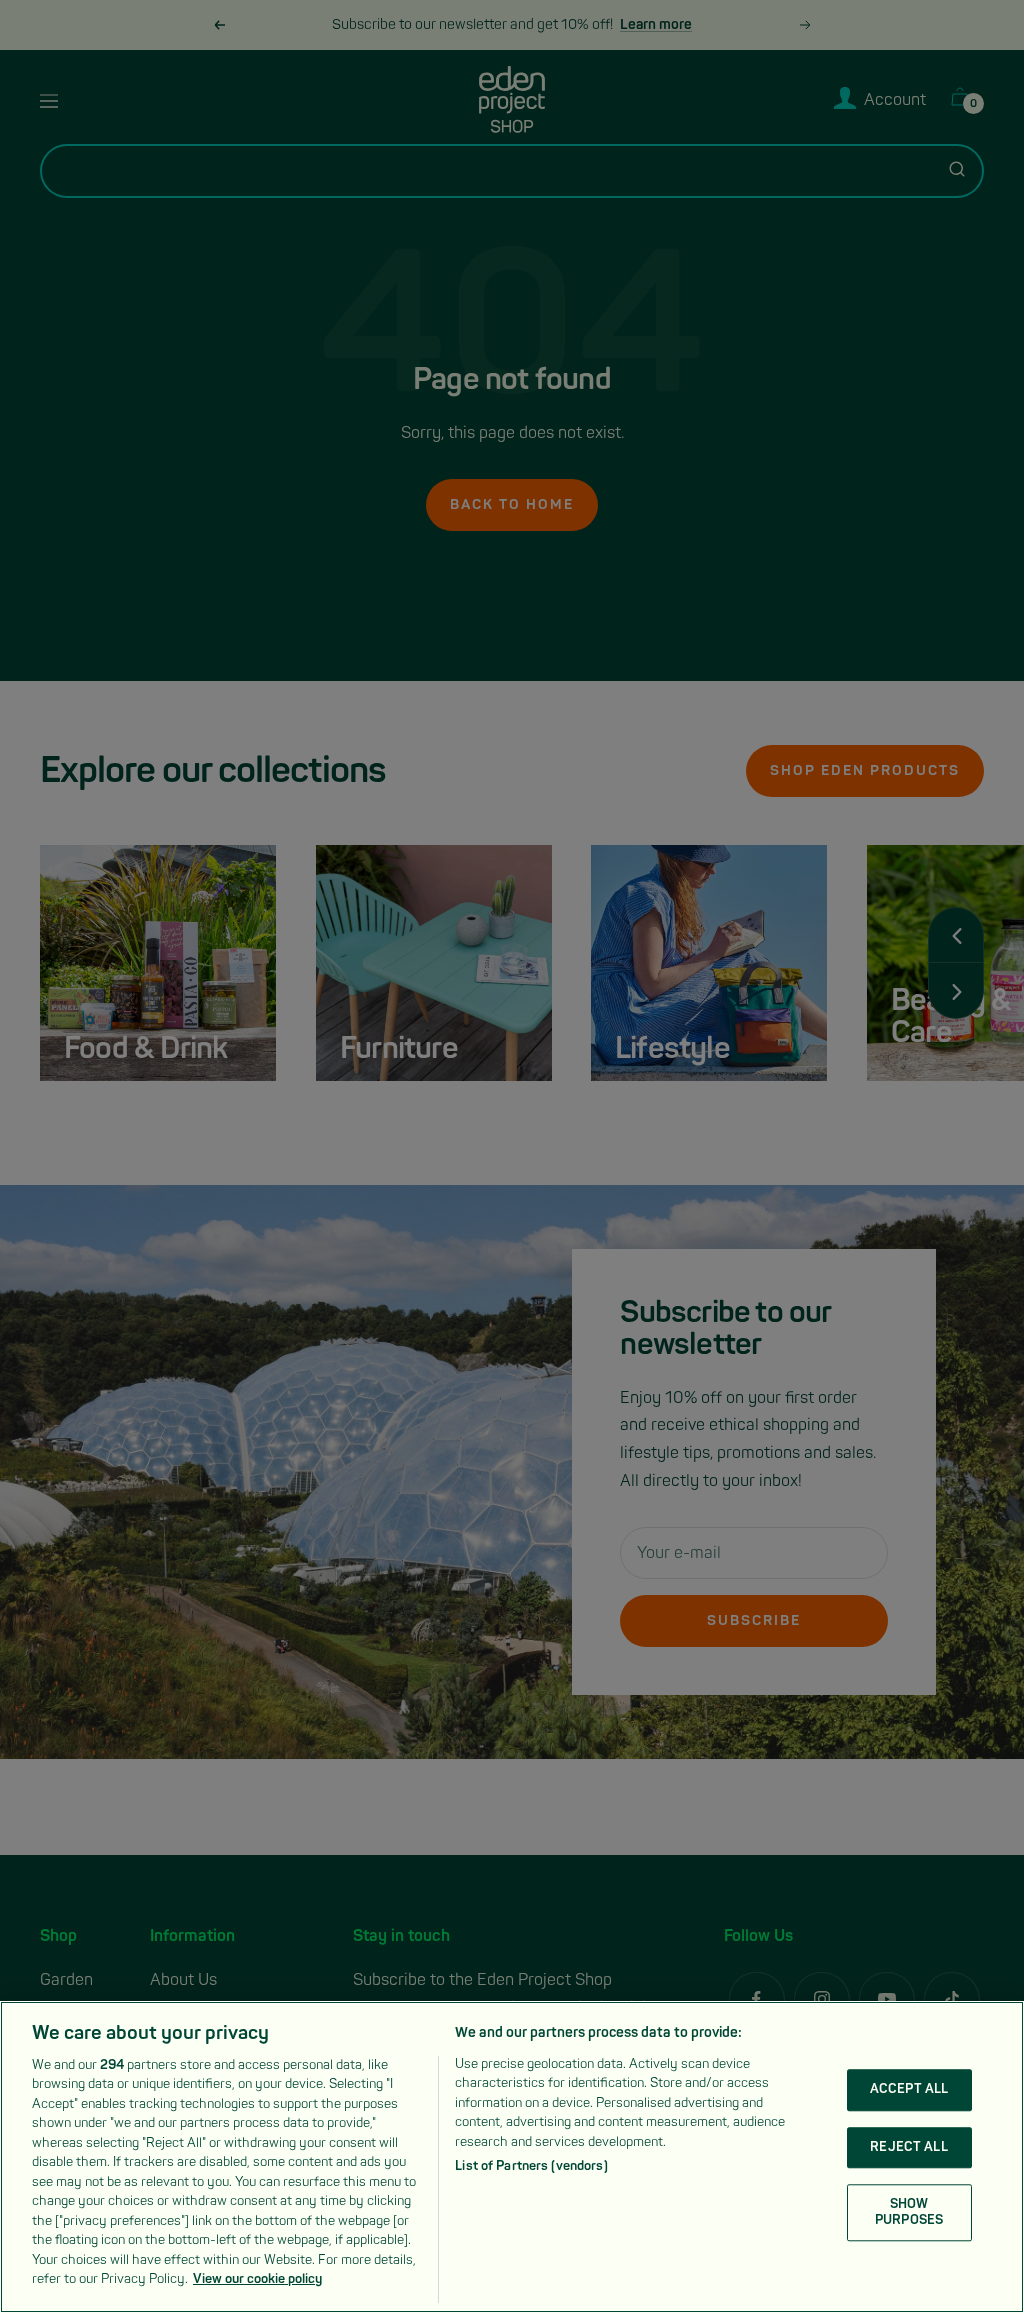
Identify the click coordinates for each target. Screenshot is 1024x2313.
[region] (512, 2157)
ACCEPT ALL (909, 2089)
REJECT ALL (908, 2147)
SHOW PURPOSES (909, 2212)
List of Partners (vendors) (531, 2166)
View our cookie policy (257, 2279)
